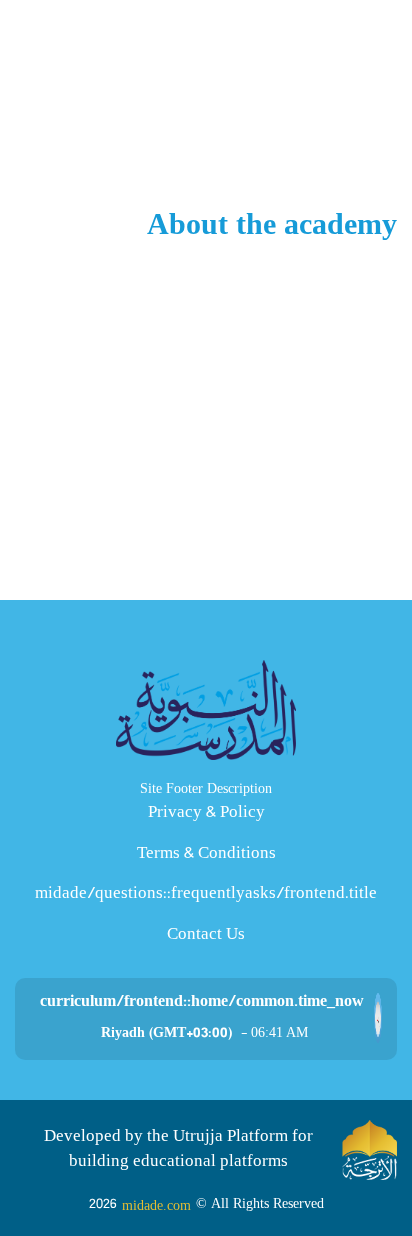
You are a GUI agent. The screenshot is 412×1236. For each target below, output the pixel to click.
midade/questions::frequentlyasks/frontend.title (206, 894)
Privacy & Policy (206, 813)
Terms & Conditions (206, 854)
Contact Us (206, 935)
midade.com (156, 1205)
